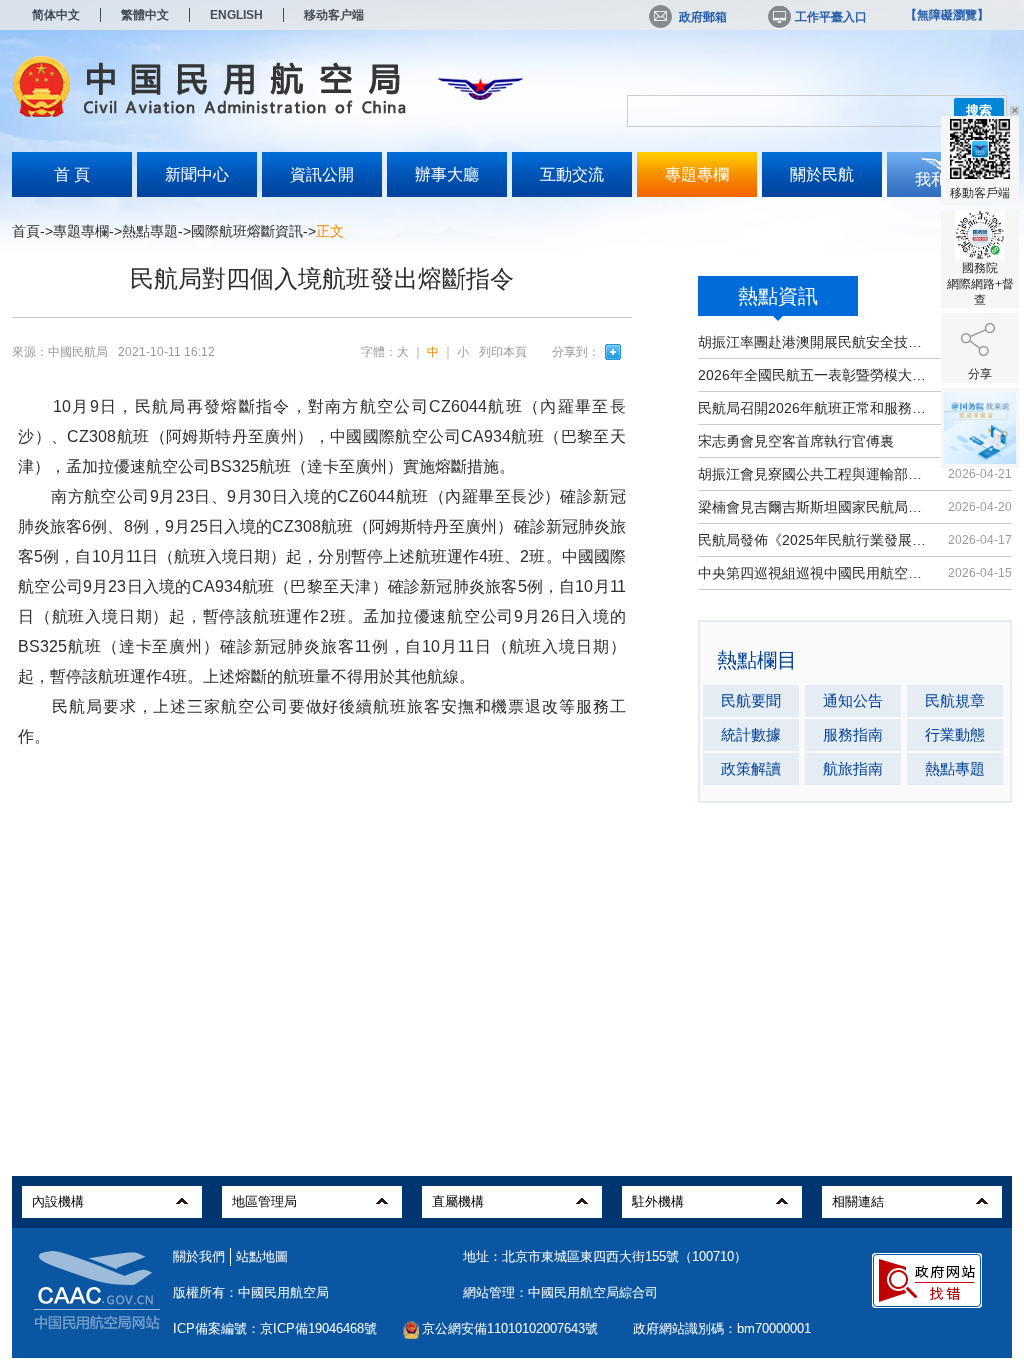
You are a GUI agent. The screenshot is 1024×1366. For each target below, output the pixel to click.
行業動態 (955, 734)
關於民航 (822, 174)
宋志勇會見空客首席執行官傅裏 (796, 441)
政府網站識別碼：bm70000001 (722, 1328)
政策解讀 (751, 768)
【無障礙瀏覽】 (947, 15)
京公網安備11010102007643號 (510, 1328)
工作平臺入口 (831, 17)
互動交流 (572, 174)
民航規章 (955, 700)
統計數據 (751, 734)
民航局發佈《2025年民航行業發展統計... (814, 540)
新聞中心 (197, 174)
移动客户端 (334, 15)
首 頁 (72, 174)
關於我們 (199, 1256)
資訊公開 (322, 174)
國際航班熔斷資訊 (247, 231)
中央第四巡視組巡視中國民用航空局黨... (814, 573)
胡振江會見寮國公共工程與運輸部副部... (814, 474)
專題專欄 (697, 174)
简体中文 (56, 15)
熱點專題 (150, 231)
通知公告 (853, 700)
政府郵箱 (703, 17)
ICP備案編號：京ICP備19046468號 (275, 1328)
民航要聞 (751, 700)
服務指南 (853, 734)
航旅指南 (853, 768)
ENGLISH (236, 15)
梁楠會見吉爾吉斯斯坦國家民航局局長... (814, 507)
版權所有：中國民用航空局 (251, 1292)
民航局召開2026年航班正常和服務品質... (814, 408)
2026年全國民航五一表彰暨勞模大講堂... (814, 375)
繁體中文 (145, 15)
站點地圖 (262, 1256)
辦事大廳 (447, 174)
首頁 (26, 231)
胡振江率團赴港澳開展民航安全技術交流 (814, 342)
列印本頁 (503, 352)
